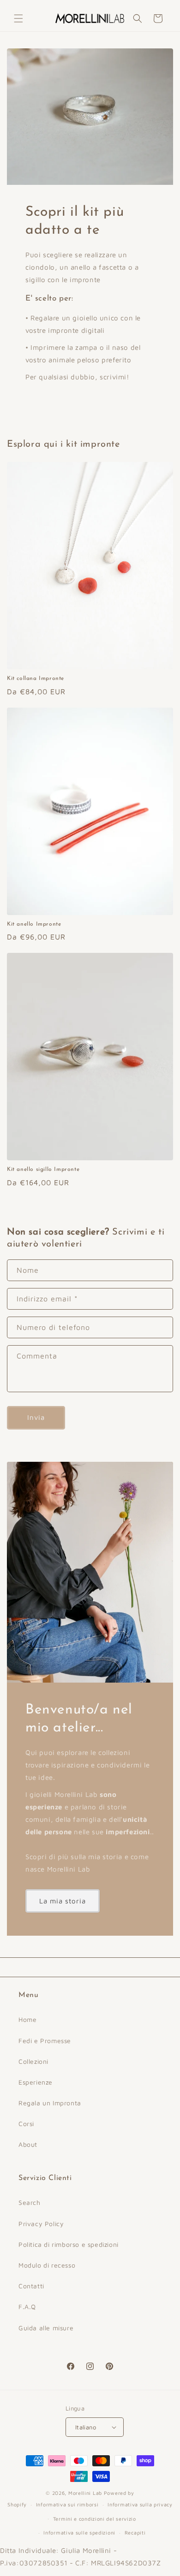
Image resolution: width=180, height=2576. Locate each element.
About (28, 2144)
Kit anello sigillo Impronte (43, 1170)
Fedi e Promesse (45, 2041)
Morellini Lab (85, 2493)
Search (30, 2202)
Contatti (31, 2286)
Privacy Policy (41, 2224)
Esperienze (36, 2082)
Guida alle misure (46, 2328)
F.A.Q (27, 2307)
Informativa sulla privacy (140, 2504)
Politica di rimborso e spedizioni (69, 2244)
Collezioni (33, 2061)
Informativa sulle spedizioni (79, 2532)
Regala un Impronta (50, 2103)
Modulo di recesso (47, 2265)
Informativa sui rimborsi (67, 2504)
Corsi (26, 2124)
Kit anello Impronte (34, 924)
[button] (18, 18)
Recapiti (135, 2532)
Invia (36, 1417)
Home (27, 2019)
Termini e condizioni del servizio (95, 2519)
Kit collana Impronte (36, 679)
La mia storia (63, 1901)
